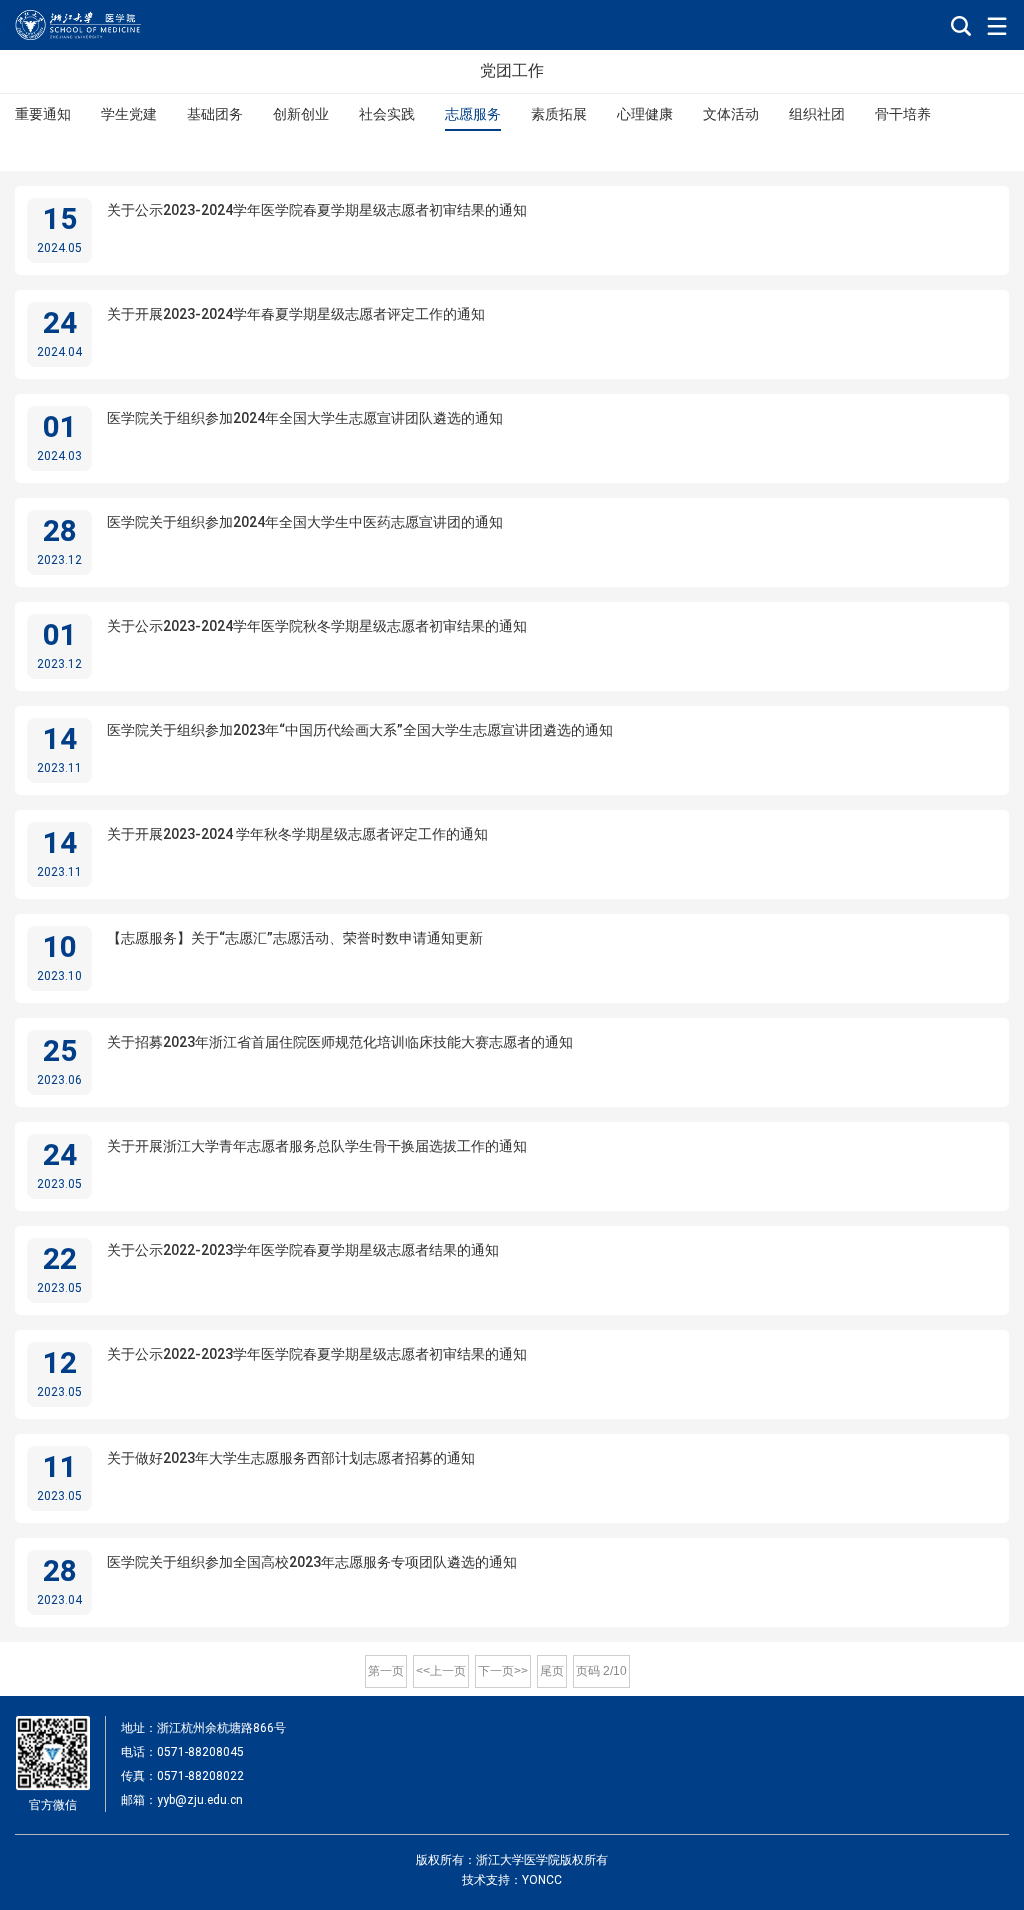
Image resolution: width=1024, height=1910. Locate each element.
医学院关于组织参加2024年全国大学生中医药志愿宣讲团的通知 (305, 522)
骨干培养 (903, 114)
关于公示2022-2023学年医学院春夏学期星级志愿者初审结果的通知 (317, 1354)
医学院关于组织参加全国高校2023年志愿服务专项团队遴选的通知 (312, 1562)
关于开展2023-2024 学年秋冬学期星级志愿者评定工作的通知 (297, 834)
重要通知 (43, 114)
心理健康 (645, 114)
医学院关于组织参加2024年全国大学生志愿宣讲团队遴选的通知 (305, 418)
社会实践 (387, 114)
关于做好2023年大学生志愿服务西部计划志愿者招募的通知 (291, 1458)
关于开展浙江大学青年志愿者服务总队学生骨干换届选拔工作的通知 (317, 1146)
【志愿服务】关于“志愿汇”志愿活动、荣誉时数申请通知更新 (295, 938)
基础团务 (215, 114)
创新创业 (301, 114)
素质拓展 (559, 114)
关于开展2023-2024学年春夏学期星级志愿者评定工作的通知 (296, 314)
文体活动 (731, 114)
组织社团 (817, 114)
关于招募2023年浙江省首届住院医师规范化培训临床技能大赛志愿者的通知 (340, 1042)
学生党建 (129, 114)
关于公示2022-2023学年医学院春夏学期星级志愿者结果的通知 (303, 1250)
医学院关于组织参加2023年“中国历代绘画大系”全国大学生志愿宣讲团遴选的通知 (360, 730)
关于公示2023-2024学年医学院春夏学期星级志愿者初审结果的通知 (317, 210)
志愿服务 (473, 114)
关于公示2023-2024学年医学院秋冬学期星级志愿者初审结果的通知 (317, 626)
